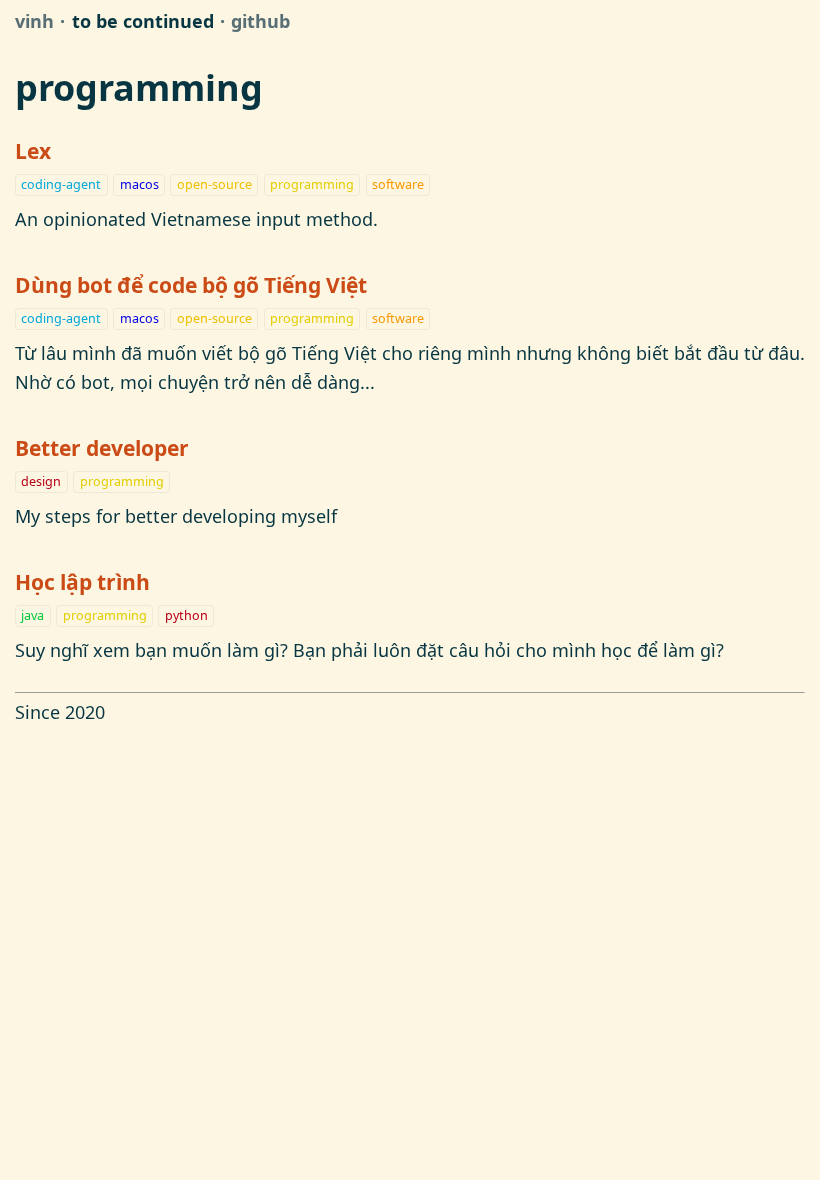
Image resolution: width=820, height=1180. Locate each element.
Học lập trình (82, 581)
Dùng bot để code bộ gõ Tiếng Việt (191, 284)
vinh (34, 21)
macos (139, 184)
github (260, 21)
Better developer (102, 447)
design (41, 481)
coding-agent (61, 184)
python (186, 615)
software (398, 184)
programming (312, 184)
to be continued (143, 21)
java (32, 615)
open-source (214, 184)
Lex (33, 150)
